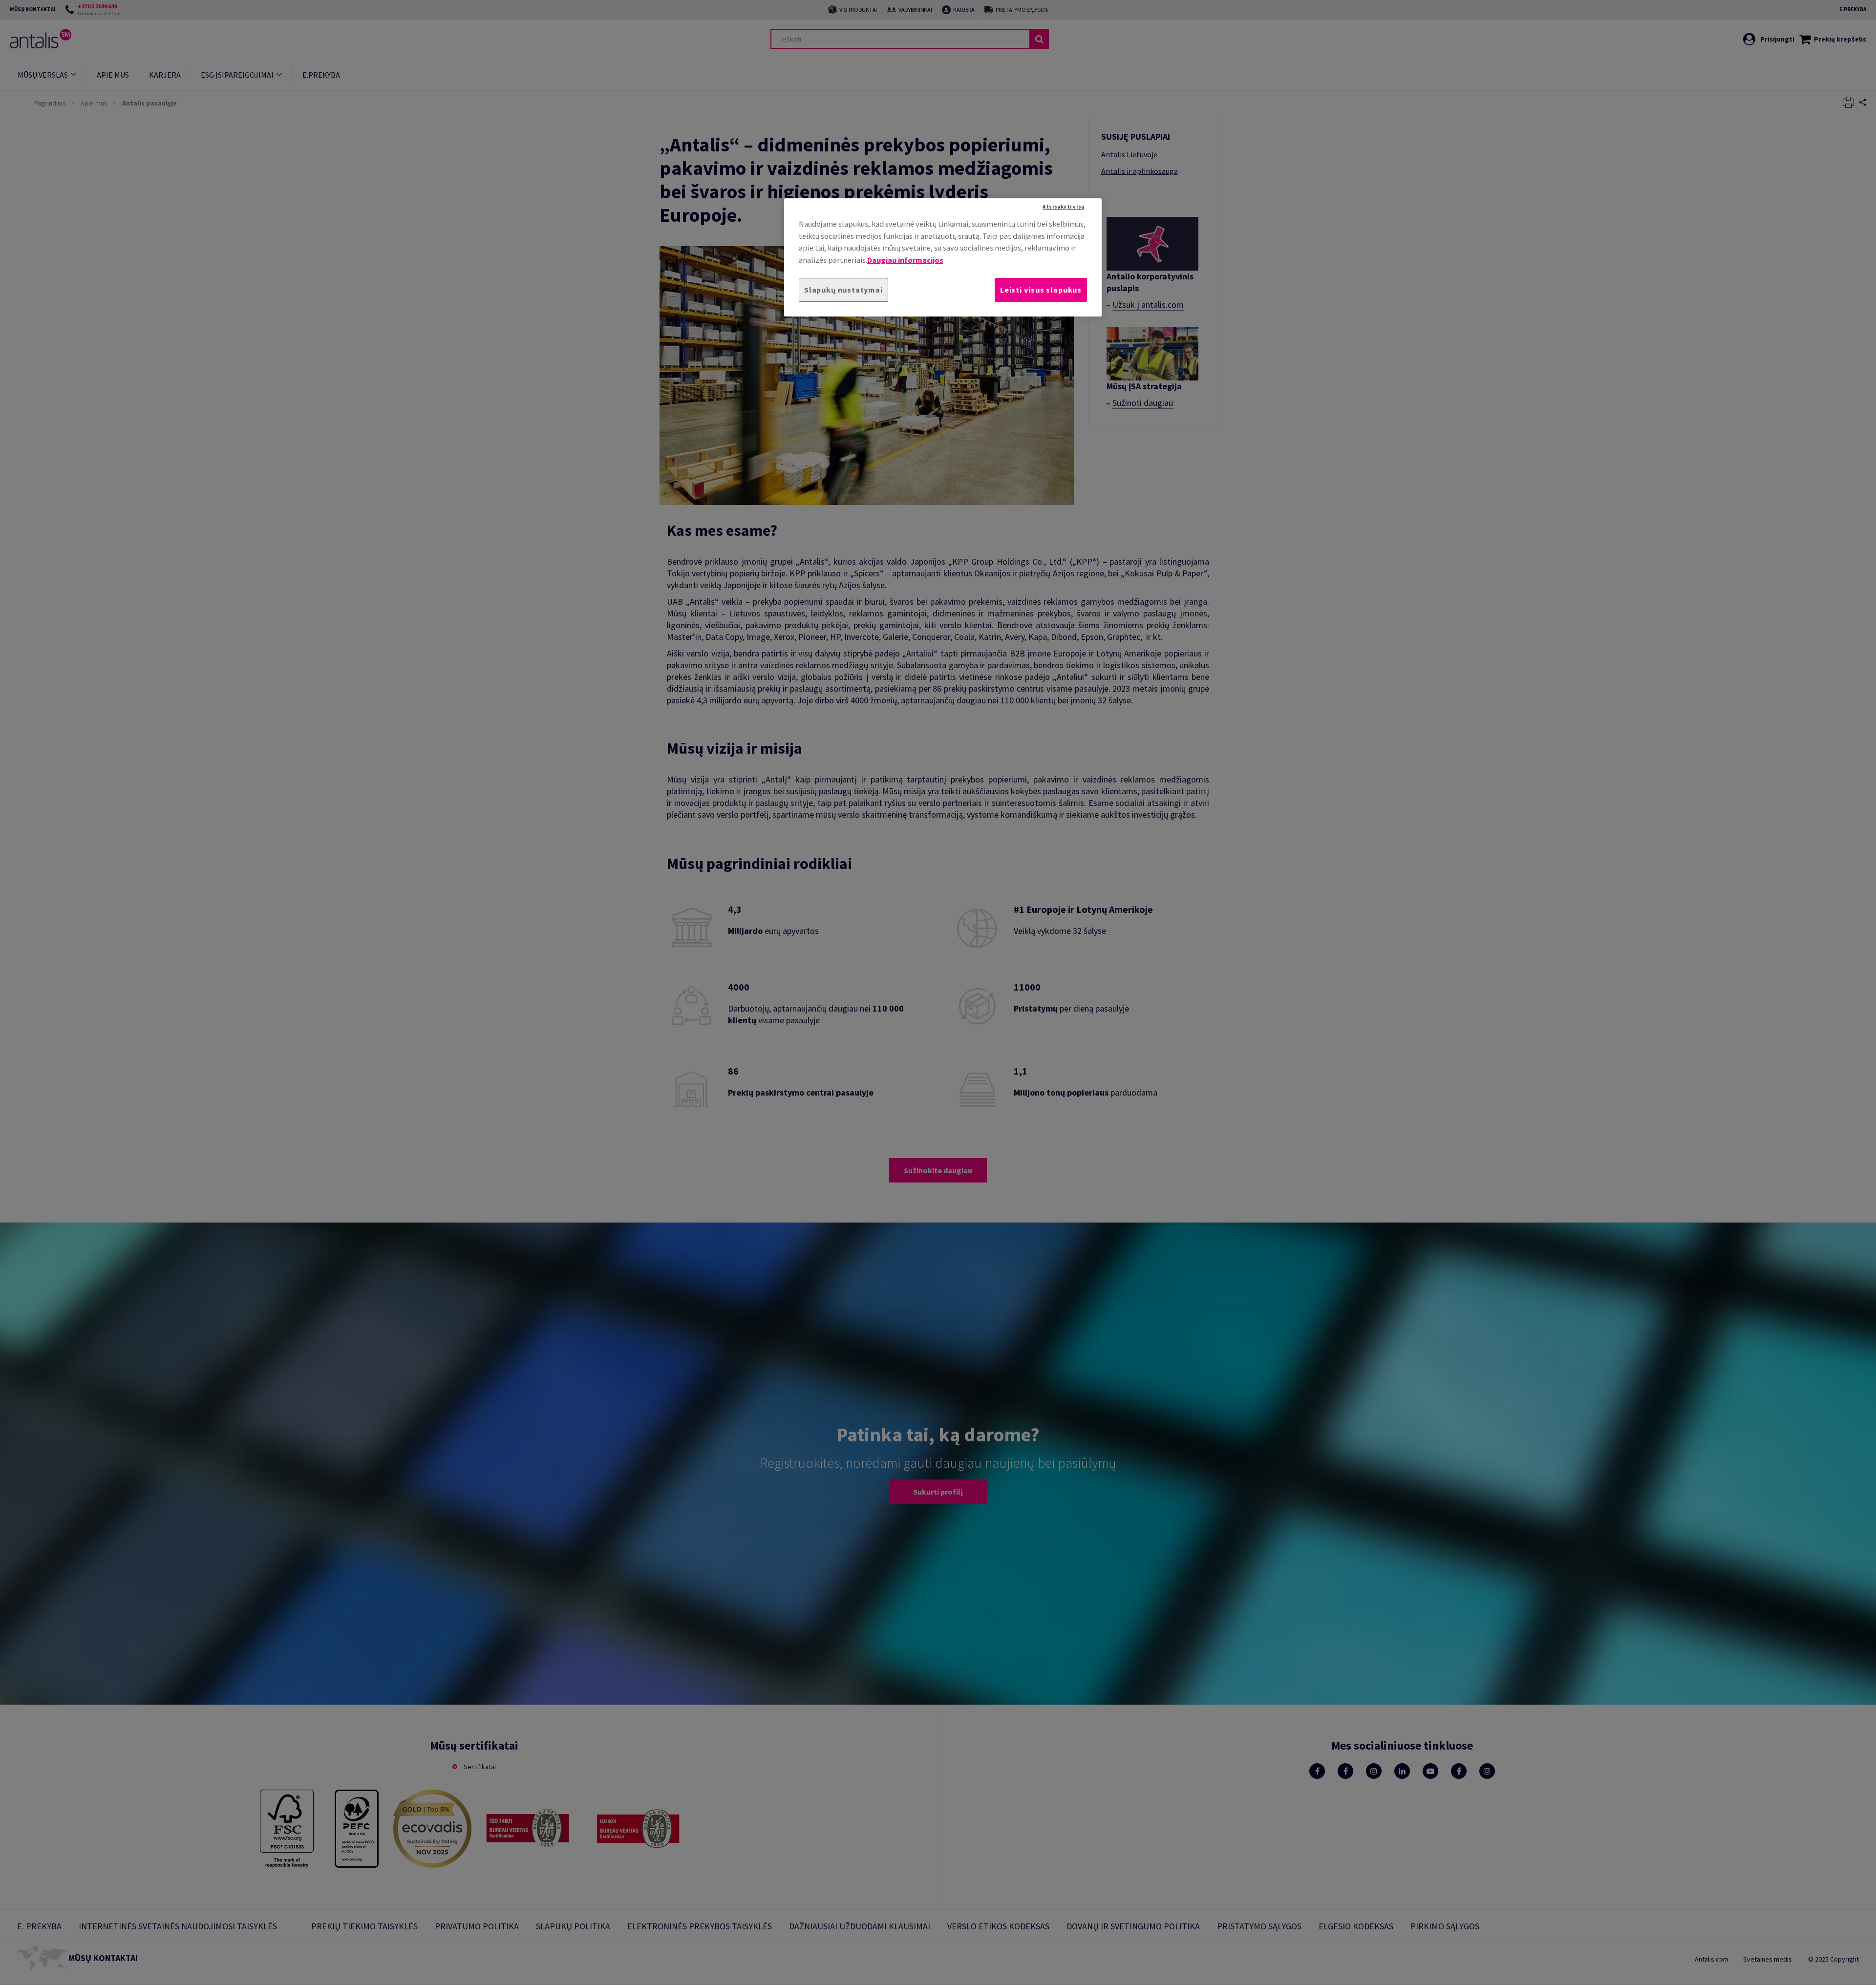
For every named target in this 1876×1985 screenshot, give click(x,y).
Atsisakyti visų (1064, 207)
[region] (943, 257)
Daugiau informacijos (905, 260)
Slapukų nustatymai (843, 290)
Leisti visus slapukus (1041, 290)
